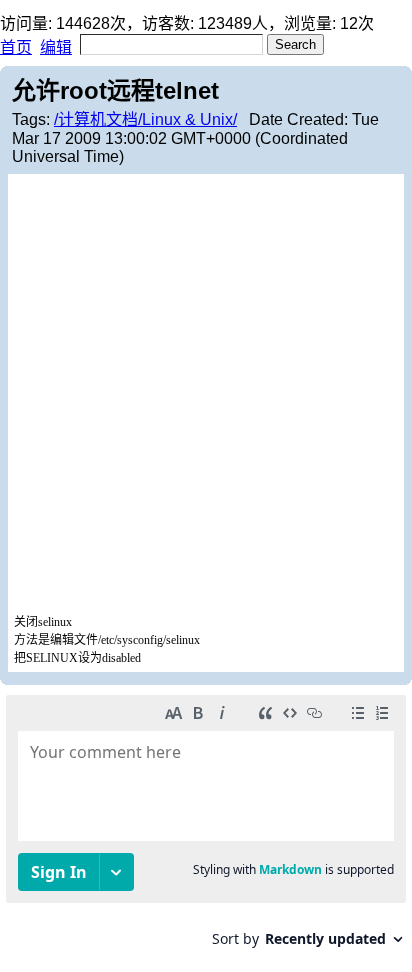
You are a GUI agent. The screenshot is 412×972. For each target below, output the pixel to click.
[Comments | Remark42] (206, 828)
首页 (16, 47)
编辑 (56, 47)
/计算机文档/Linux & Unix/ (145, 119)
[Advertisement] (206, 396)
